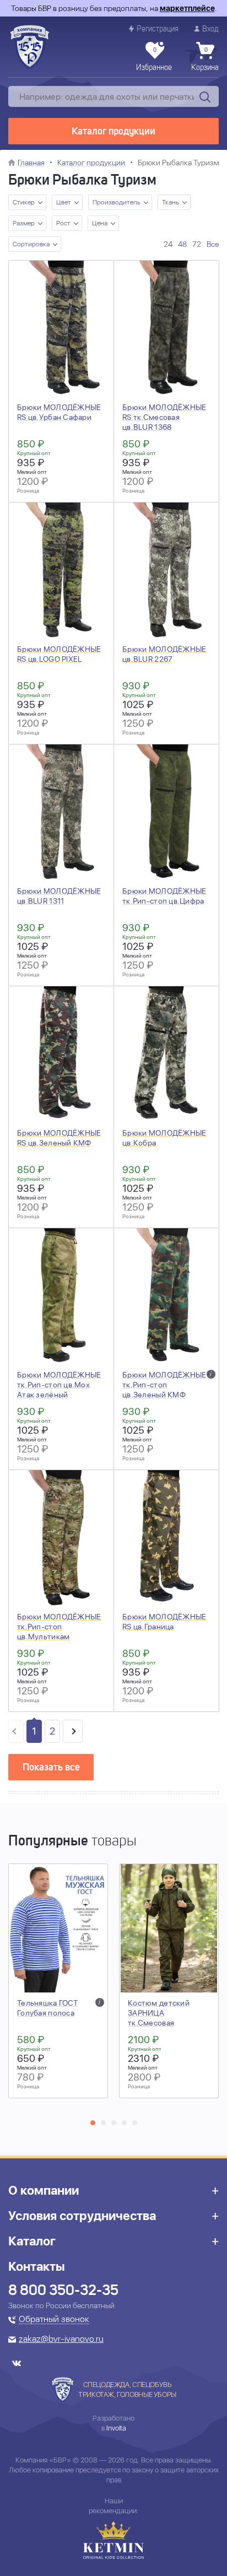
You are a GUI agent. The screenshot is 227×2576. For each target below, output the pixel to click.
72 (197, 244)
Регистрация (158, 29)
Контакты (37, 2266)
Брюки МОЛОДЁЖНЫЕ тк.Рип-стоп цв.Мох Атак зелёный (59, 1385)
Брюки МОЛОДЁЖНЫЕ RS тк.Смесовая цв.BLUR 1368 (164, 417)
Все (213, 244)
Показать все (51, 1768)
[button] (93, 2123)
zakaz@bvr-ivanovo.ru (61, 2340)
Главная (31, 163)
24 (168, 244)
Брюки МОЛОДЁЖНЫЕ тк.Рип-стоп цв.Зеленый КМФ (164, 1385)
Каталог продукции (113, 132)
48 (182, 244)
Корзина (205, 60)
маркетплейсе (187, 8)
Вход (210, 29)
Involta (116, 2428)
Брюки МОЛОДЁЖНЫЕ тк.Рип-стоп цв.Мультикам (59, 1627)
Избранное (154, 60)
